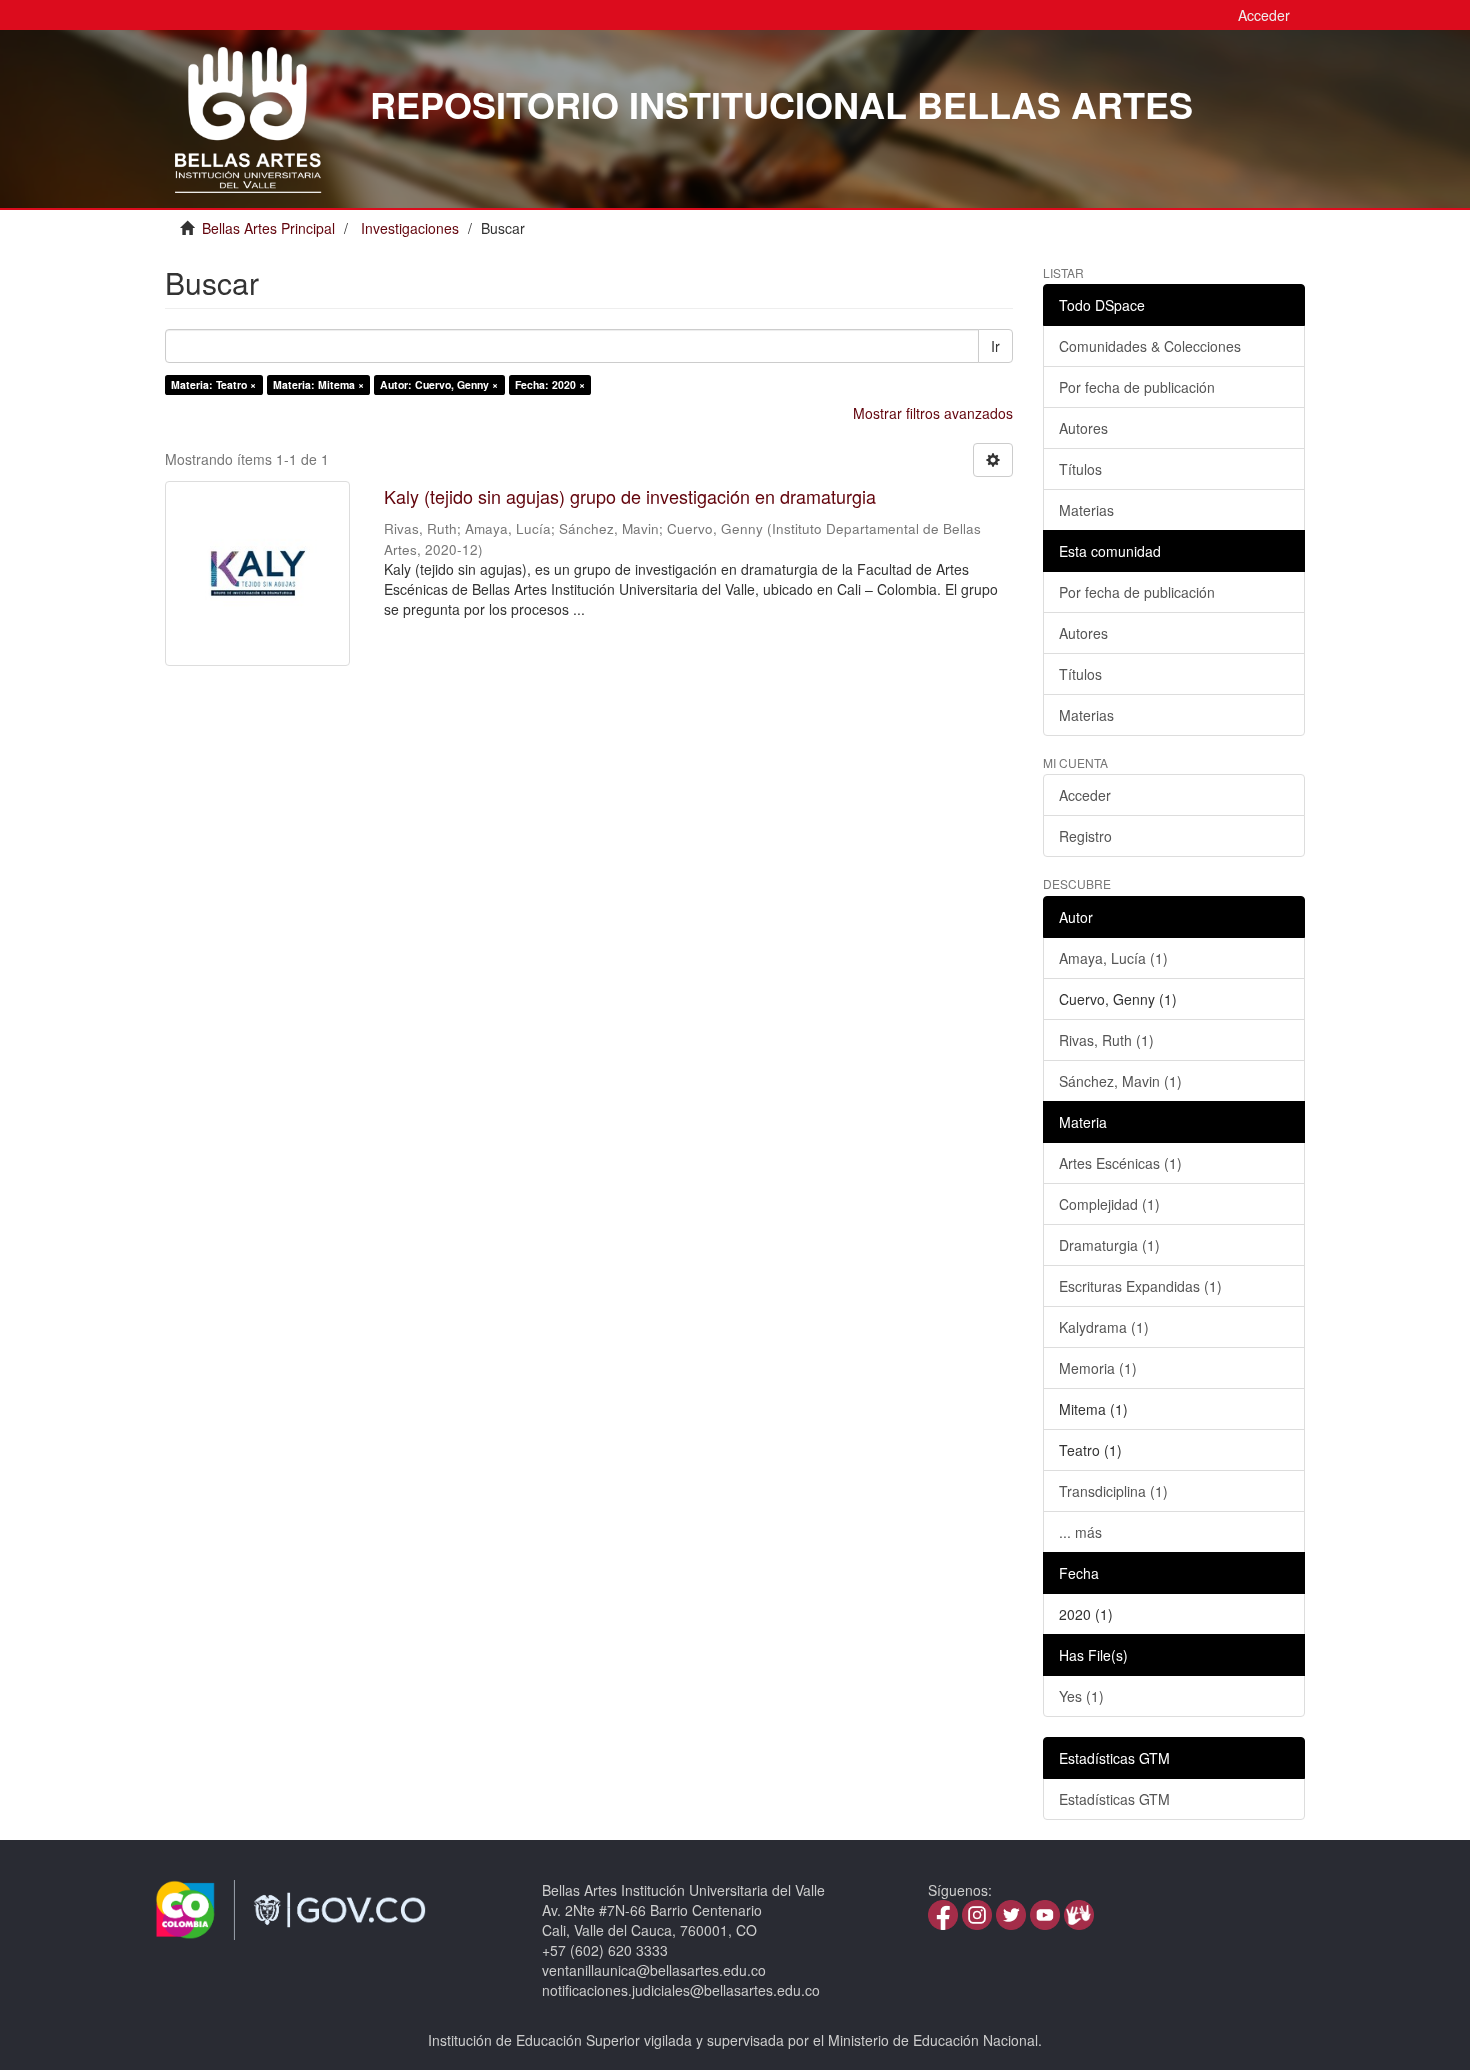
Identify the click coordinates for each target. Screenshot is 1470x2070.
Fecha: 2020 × (550, 384)
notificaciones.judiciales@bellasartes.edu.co (681, 1990)
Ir (995, 346)
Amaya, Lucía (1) (1113, 958)
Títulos (1080, 469)
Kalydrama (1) (1104, 1327)
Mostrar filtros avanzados (933, 413)
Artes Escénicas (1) (1120, 1163)
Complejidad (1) (1109, 1204)
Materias (1086, 510)
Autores (1083, 428)
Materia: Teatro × (213, 384)
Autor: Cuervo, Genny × (439, 384)
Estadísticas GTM (1114, 1799)
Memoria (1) (1098, 1368)
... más (1080, 1532)
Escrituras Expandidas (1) (1140, 1286)
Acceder (1085, 795)
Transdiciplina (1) (1113, 1491)
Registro (1085, 836)
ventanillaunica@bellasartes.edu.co (654, 1970)
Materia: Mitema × (318, 384)
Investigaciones (410, 228)
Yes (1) (1081, 1696)
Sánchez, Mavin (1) (1120, 1081)
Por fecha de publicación (1137, 387)
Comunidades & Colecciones (1150, 346)
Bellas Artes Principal (268, 228)
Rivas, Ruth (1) (1106, 1040)
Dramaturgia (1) (1109, 1245)
